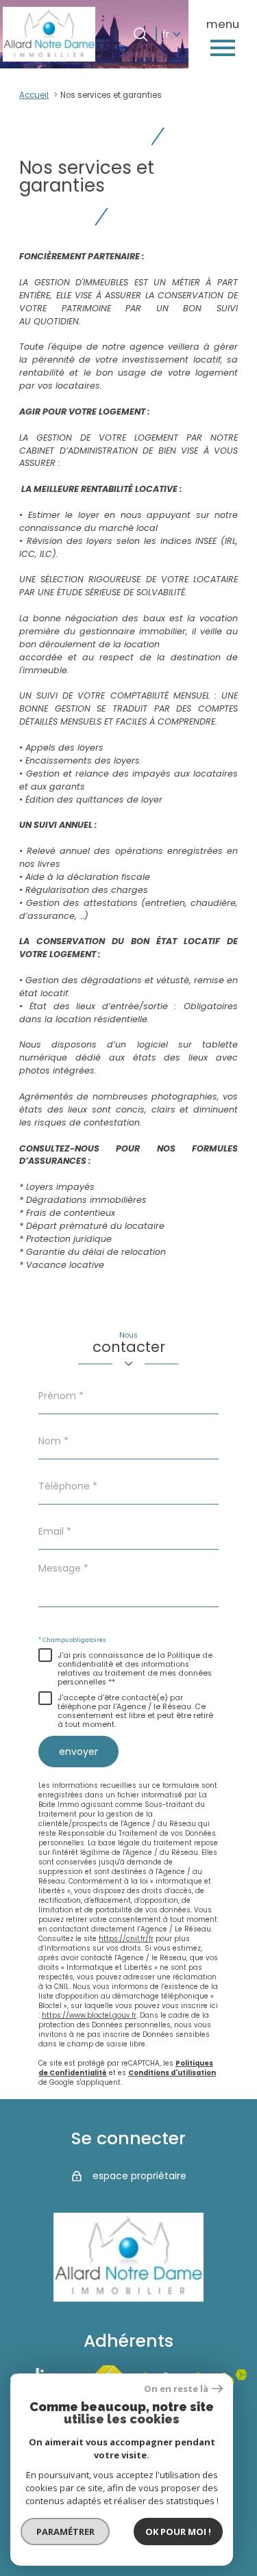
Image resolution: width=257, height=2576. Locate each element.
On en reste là (176, 2389)
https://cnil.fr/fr (126, 1939)
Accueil (34, 95)
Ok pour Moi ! (178, 2532)
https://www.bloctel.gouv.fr (89, 2015)
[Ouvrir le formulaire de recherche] (140, 34)
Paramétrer (65, 2532)
